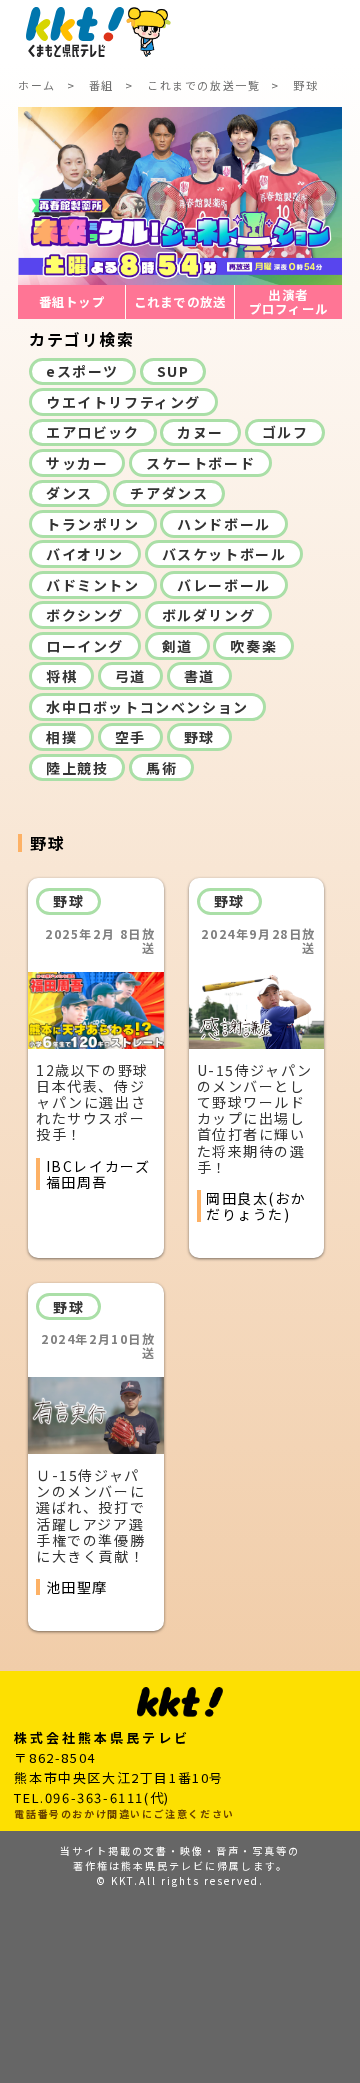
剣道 (177, 646)
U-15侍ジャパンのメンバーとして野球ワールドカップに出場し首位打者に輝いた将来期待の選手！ (255, 1118)
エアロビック (93, 432)
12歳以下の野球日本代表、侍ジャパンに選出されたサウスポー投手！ (92, 1102)
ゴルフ (285, 432)
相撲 (61, 737)
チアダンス (169, 493)
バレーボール (224, 585)
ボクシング (85, 615)
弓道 (130, 676)
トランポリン (93, 524)
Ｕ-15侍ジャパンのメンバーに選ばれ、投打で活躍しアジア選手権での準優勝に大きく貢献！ (90, 1515)
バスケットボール (224, 554)
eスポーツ (82, 371)
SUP (173, 371)
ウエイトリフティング (123, 402)
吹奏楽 (253, 646)
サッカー (77, 463)
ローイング (85, 646)
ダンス (69, 493)
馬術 (161, 768)
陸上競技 (77, 768)
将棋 (61, 676)
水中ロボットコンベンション (147, 707)
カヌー (200, 432)
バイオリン (85, 554)
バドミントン (93, 585)
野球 (199, 737)
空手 (130, 737)
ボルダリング (209, 615)
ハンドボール (224, 524)
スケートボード (200, 463)
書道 (199, 676)
